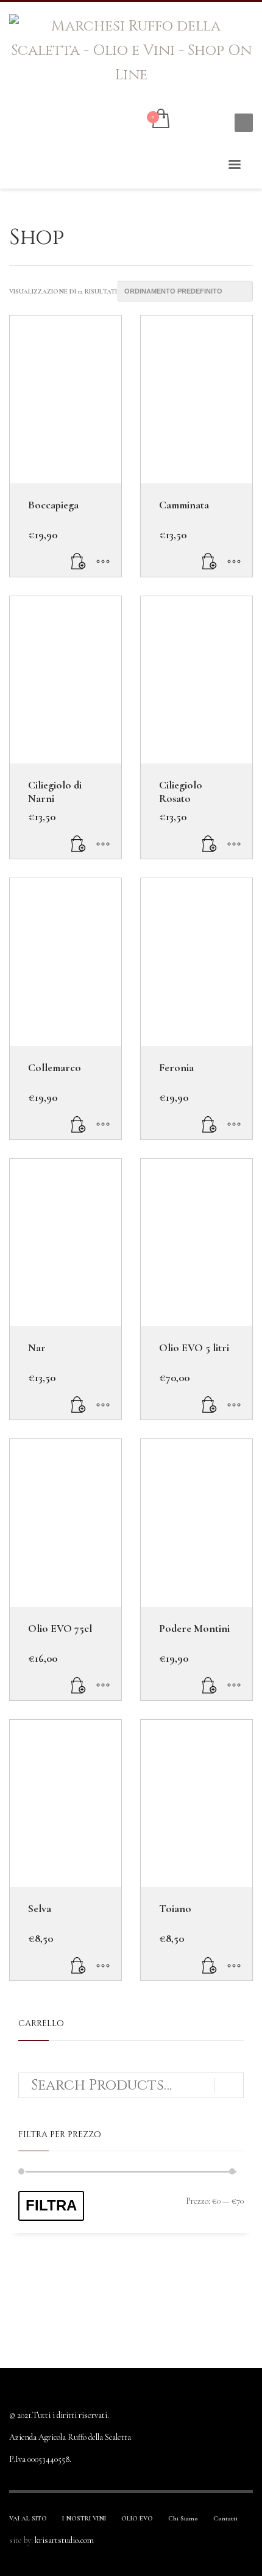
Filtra (51, 2205)
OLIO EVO (137, 2518)
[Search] (229, 2085)
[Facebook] (195, 120)
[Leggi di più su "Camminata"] (210, 561)
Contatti (225, 2518)
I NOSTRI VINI (84, 2518)
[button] (79, 561)
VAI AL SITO (28, 2518)
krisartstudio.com (64, 2540)
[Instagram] (213, 120)
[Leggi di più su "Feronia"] (210, 1124)
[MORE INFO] (103, 561)
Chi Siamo (183, 2518)
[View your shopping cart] (160, 120)
